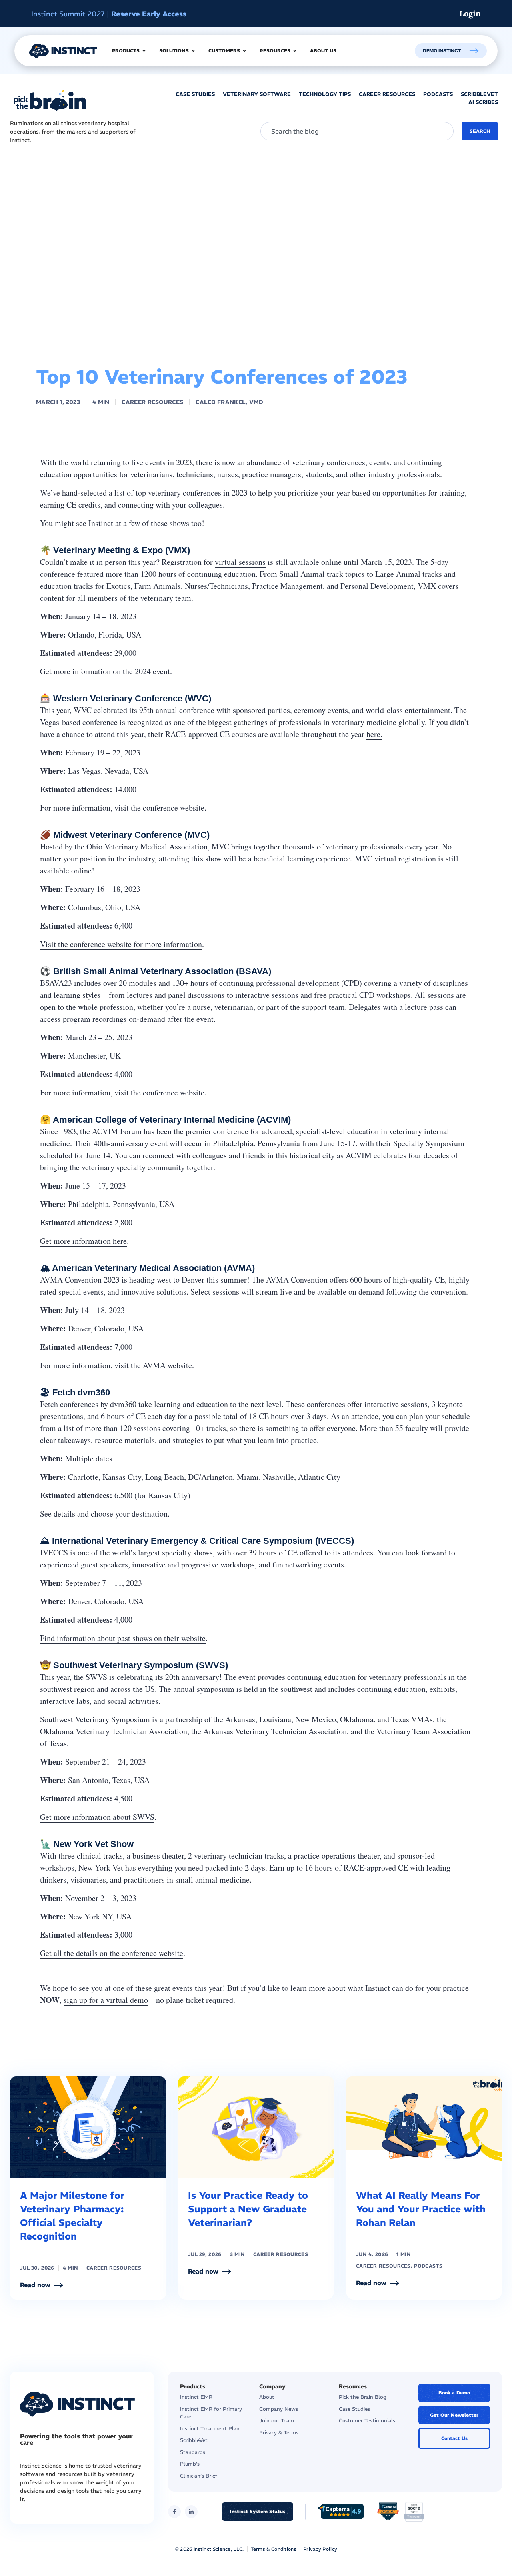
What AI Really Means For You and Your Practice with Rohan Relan (421, 2209)
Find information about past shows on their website (123, 1638)
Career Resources (152, 402)
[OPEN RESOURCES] (295, 51)
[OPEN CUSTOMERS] (244, 51)
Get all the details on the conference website (112, 1953)
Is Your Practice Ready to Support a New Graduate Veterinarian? (248, 2209)
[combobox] (357, 131)
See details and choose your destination (104, 1514)
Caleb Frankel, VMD (229, 402)
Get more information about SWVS (97, 1817)
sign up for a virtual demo (106, 2000)
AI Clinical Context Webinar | (116, 14)
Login (470, 13)
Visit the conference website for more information (121, 944)
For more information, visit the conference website (122, 808)
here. (374, 734)
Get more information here (83, 1241)
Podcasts (428, 2266)
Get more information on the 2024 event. (106, 671)
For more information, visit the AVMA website (116, 1365)
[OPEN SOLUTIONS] (193, 51)
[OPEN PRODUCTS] (144, 51)
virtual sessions (240, 562)
